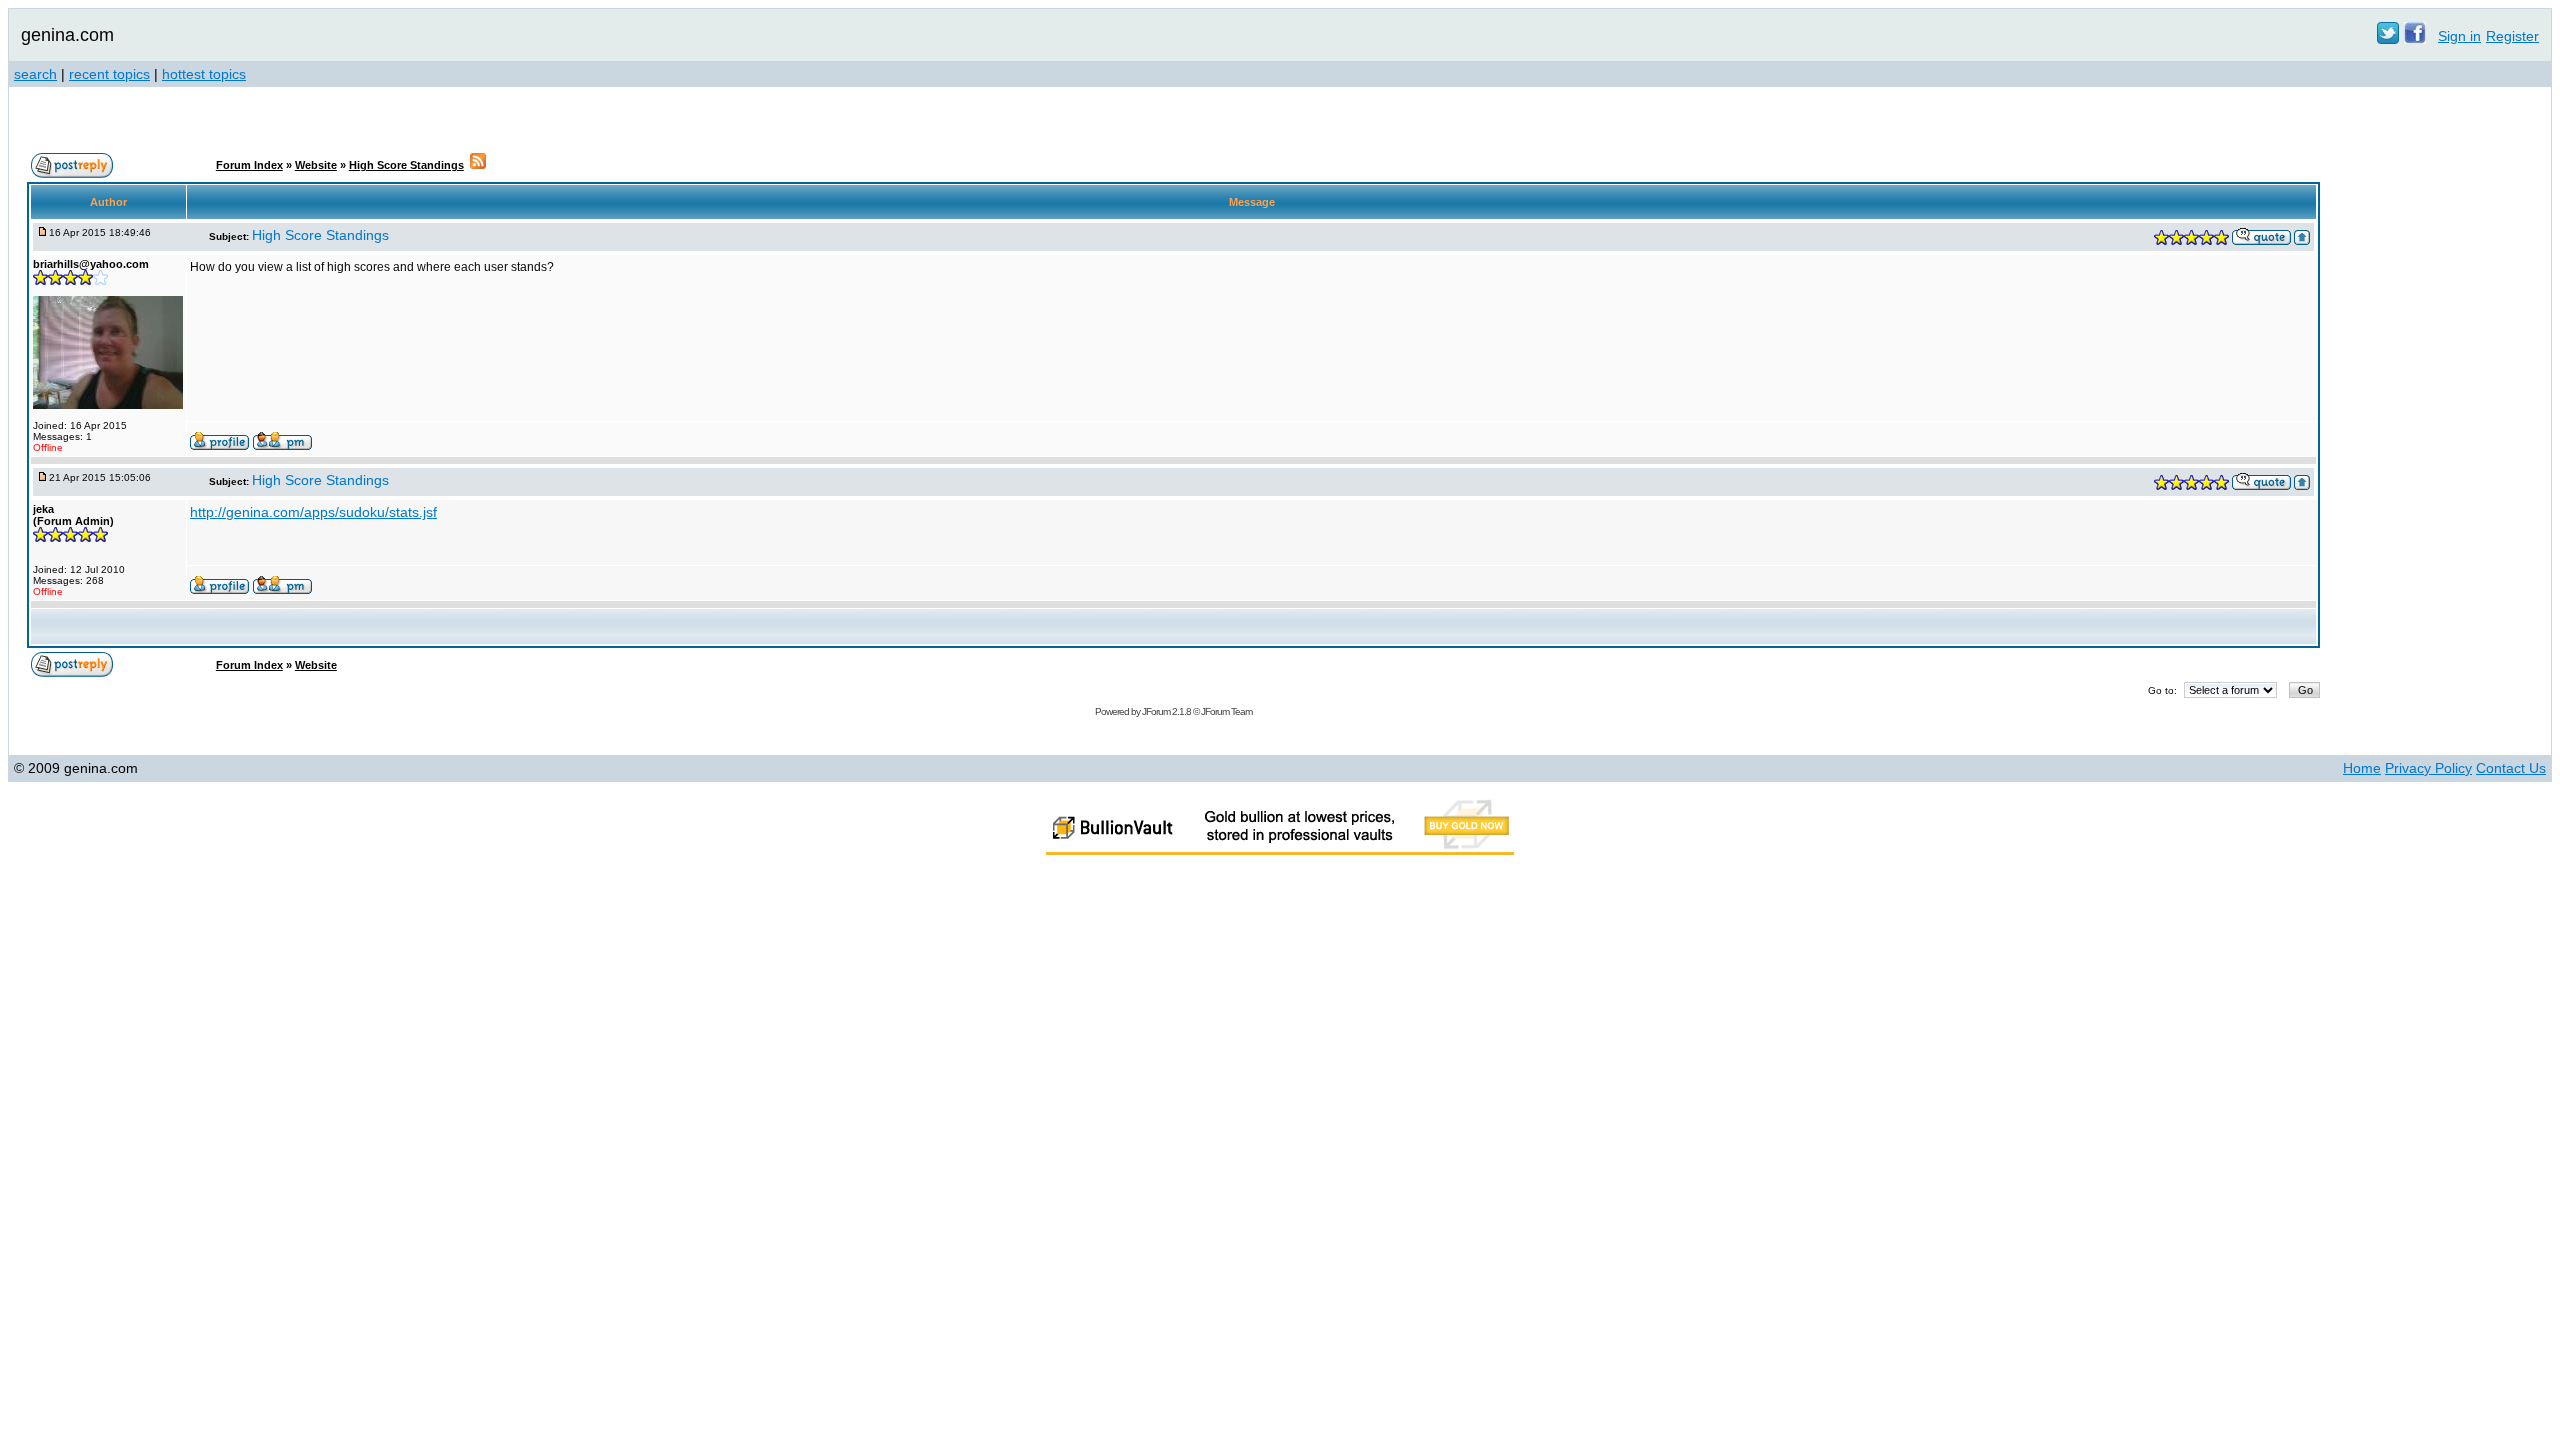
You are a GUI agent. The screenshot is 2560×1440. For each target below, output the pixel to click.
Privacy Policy (2428, 768)
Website (316, 165)
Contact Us (2511, 768)
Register (2512, 36)
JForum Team (1226, 711)
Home (2362, 768)
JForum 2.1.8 (1166, 711)
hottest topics (204, 74)
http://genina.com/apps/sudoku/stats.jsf (313, 512)
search (35, 74)
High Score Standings (406, 165)
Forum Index (249, 165)
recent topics (109, 74)
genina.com (67, 35)
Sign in (2459, 36)
